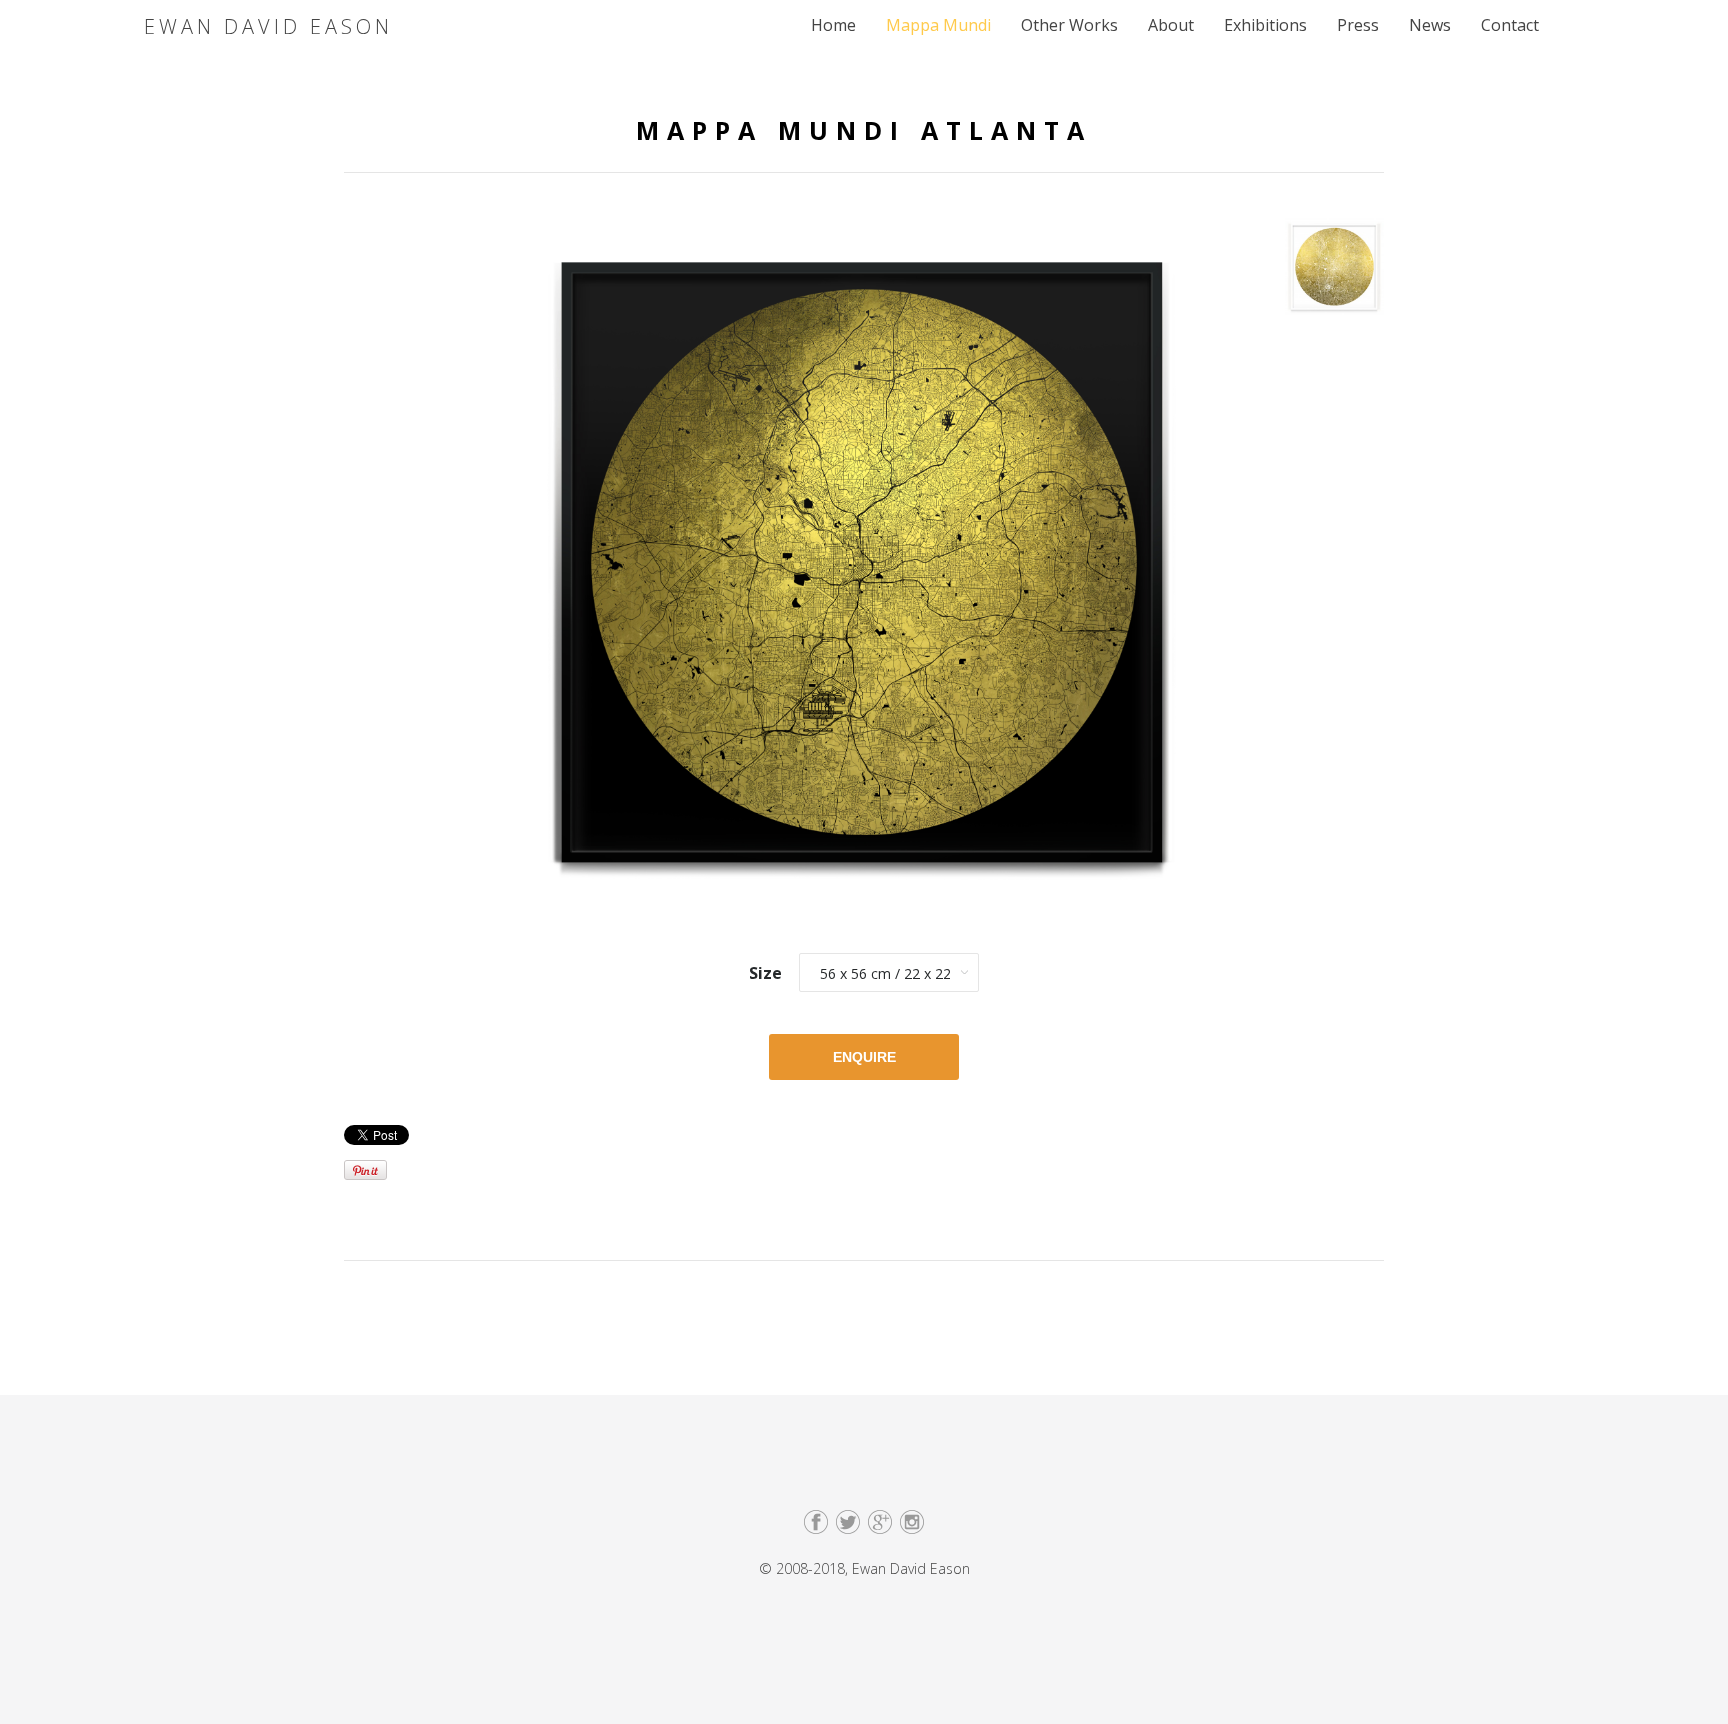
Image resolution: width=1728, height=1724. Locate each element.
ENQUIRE (864, 1057)
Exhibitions (1265, 25)
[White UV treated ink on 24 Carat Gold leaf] (1334, 272)
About (1171, 25)
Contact (1510, 25)
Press (1358, 25)
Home (833, 25)
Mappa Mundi (938, 25)
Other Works (1069, 25)
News (1430, 25)
